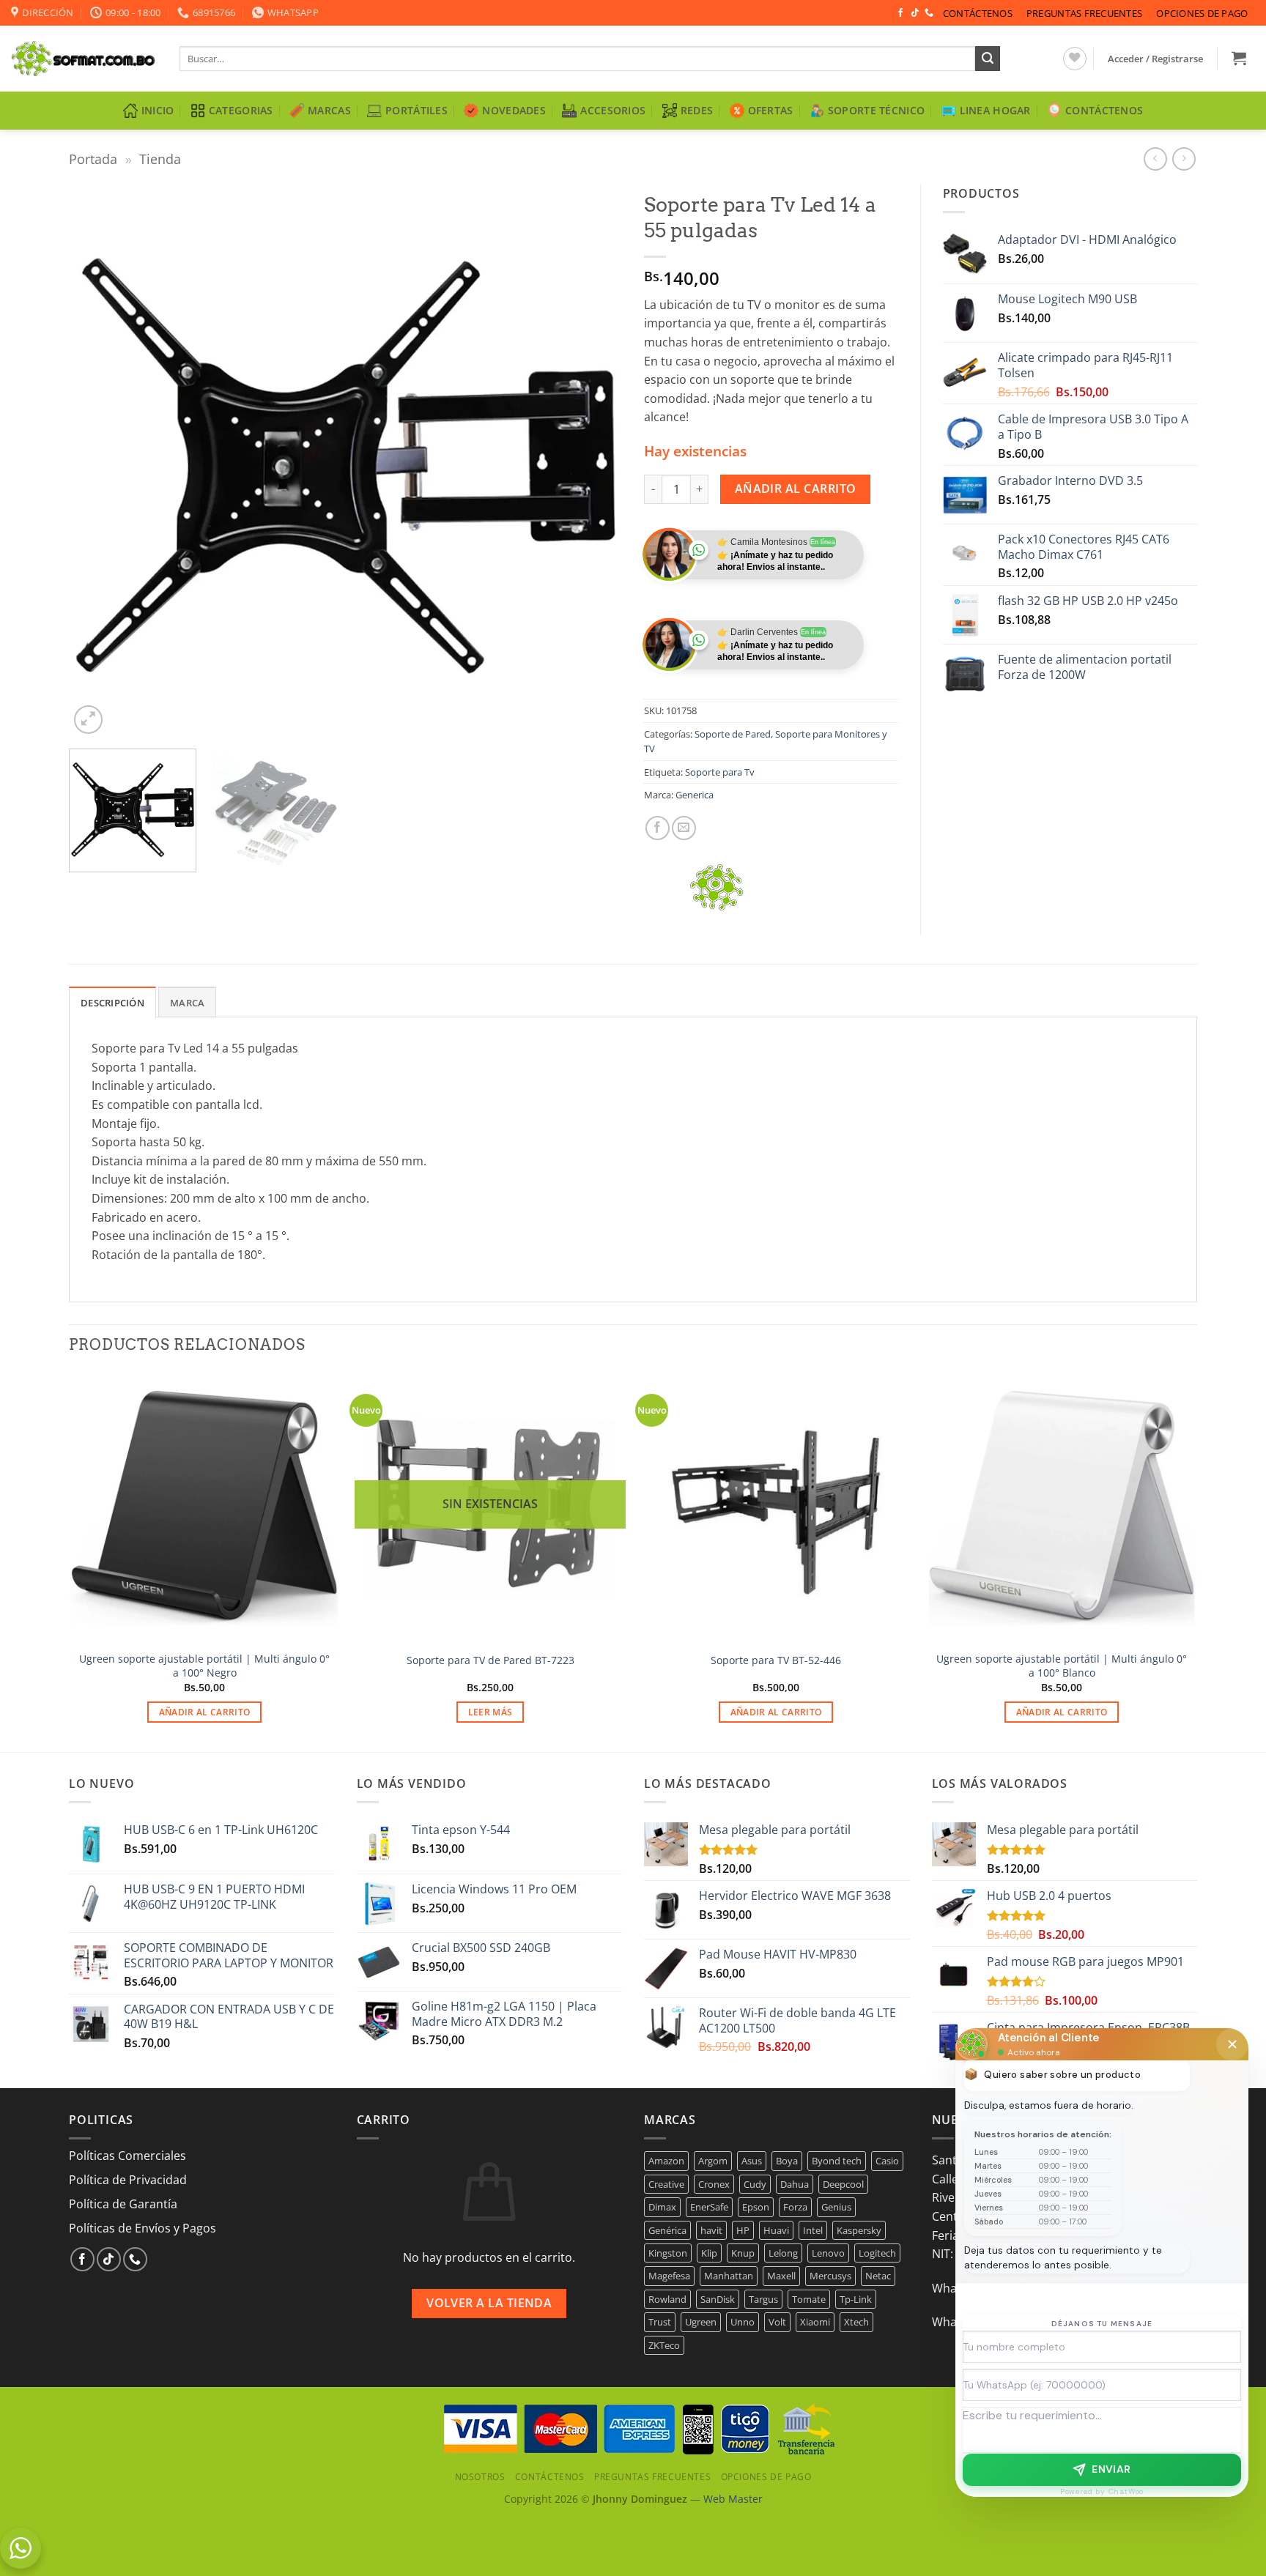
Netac (878, 2276)
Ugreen (701, 2322)
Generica (695, 795)
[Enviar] (988, 59)
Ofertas (771, 110)
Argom (713, 2161)
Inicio (158, 110)
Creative (666, 2184)
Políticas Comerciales (127, 2156)
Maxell (781, 2276)
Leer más (491, 1712)
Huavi (776, 2230)
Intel (813, 2230)
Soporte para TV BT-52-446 (776, 1660)
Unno (743, 2322)
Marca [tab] (187, 1003)
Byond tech (837, 2161)
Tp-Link (856, 2299)
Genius (836, 2207)
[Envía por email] (684, 828)
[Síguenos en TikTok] (915, 13)
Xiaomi (815, 2322)
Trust (660, 2322)
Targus (763, 2299)
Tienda (160, 159)
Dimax (662, 2207)
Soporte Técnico (876, 110)
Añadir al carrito (796, 489)
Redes (697, 110)
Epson (756, 2207)
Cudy (755, 2184)
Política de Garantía (123, 2204)
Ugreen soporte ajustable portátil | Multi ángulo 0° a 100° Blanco (1062, 1666)
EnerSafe (709, 2207)
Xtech (856, 2322)
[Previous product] (1184, 159)
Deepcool (843, 2184)
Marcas (329, 110)
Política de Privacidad (128, 2180)
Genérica (667, 2230)
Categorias (241, 110)
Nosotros (480, 2477)
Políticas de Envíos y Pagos (142, 2228)
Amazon (666, 2161)
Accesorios (613, 110)
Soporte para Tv (720, 772)
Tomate (809, 2299)
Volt (777, 2322)
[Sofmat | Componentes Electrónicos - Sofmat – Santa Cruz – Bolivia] (84, 59)
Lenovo (828, 2253)
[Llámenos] (929, 13)
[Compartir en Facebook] (658, 828)
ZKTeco (664, 2345)
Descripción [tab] (112, 1003)
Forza (795, 2207)
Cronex (714, 2184)
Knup (743, 2253)
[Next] (593, 461)
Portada (93, 159)
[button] (1156, 59)
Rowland (667, 2299)
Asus (752, 2161)
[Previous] (98, 461)
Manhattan (729, 2276)
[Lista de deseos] (1075, 59)
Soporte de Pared (733, 734)
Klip (709, 2253)
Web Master (733, 2499)
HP (743, 2230)
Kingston (668, 2253)
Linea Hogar (995, 110)
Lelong (783, 2253)
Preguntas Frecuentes (1084, 13)
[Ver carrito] (1239, 58)
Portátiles (417, 110)
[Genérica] (717, 887)
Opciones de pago (1202, 13)
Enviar (1111, 2469)
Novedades (514, 110)
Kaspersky (859, 2230)
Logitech (877, 2253)
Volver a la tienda (489, 2303)
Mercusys (830, 2276)
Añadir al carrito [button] (205, 1712)
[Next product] (1155, 159)
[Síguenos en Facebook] (900, 13)
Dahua (795, 2184)
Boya (787, 2161)
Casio (887, 2161)
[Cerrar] (1232, 2044)
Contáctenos (978, 13)
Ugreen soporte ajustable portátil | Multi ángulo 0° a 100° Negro (204, 1666)
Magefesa (669, 2276)
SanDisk (718, 2299)
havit (711, 2230)
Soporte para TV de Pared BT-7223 (491, 1660)
